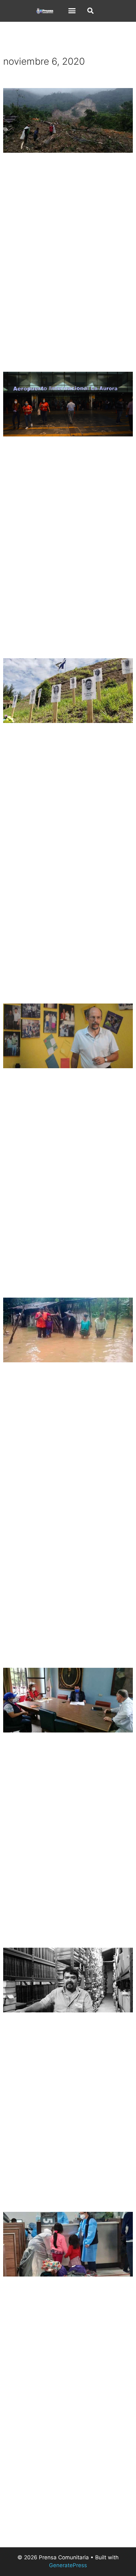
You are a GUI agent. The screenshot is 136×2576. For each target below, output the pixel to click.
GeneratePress (68, 2565)
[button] (72, 10)
